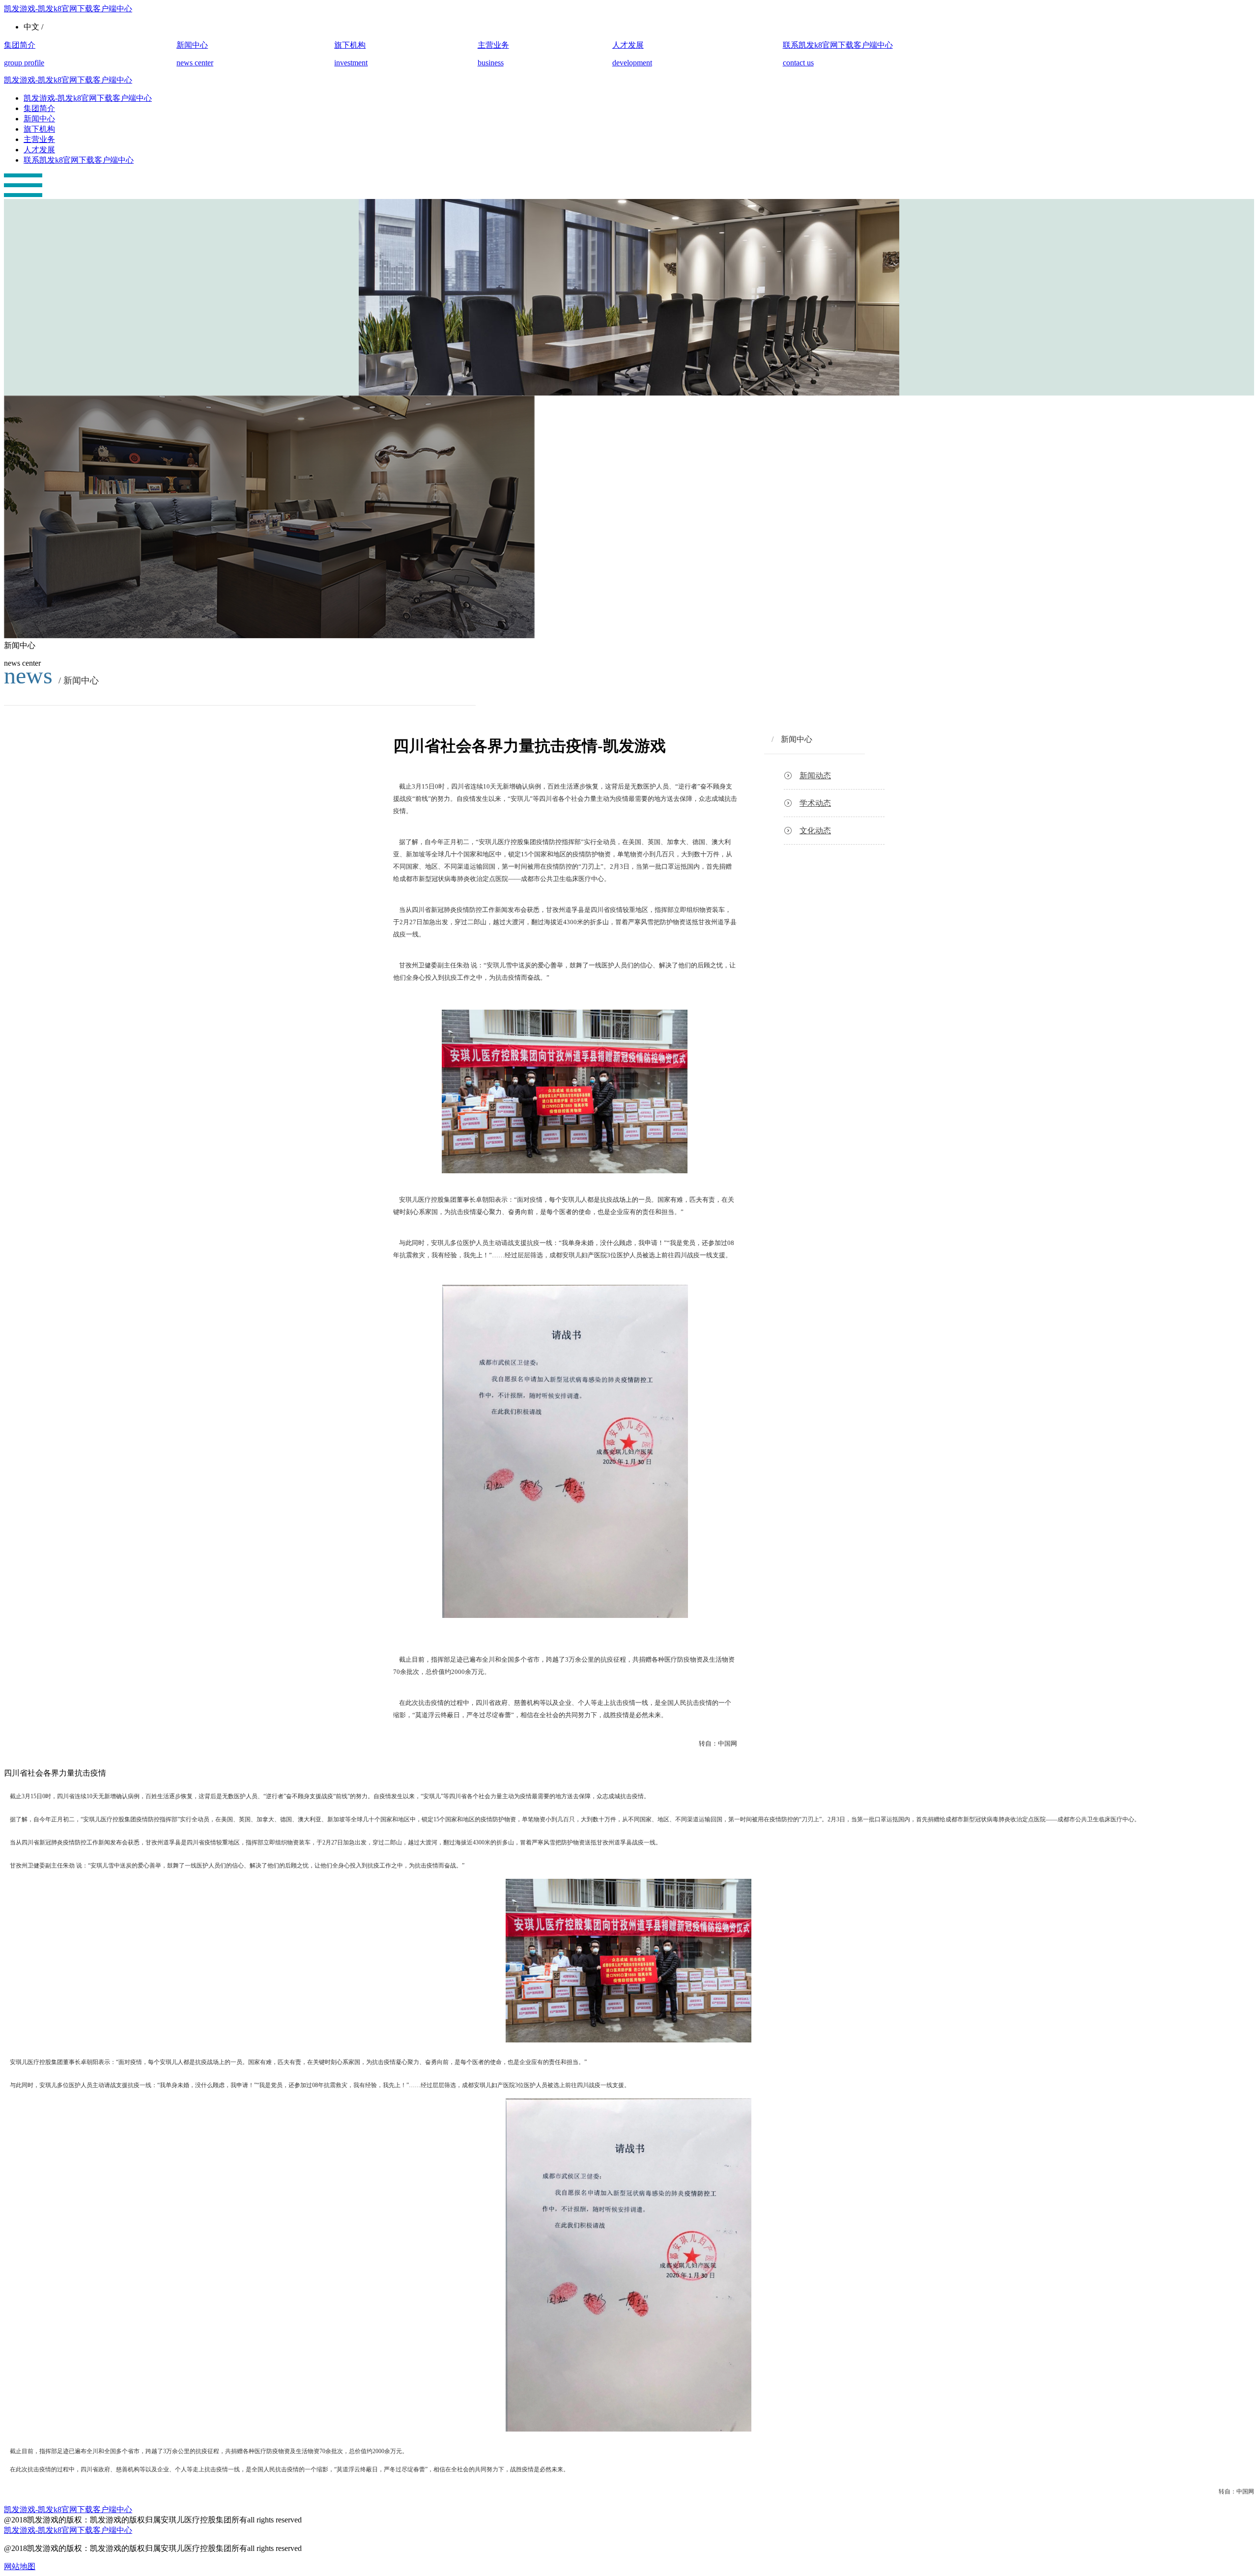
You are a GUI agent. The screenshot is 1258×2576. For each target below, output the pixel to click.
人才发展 (39, 150)
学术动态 (815, 803)
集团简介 (39, 108)
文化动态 (815, 831)
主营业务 (39, 139)
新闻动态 (815, 776)
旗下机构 (39, 129)
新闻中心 (39, 119)
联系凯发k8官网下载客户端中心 (79, 160)
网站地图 (20, 2566)
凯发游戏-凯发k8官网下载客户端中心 (68, 9)
